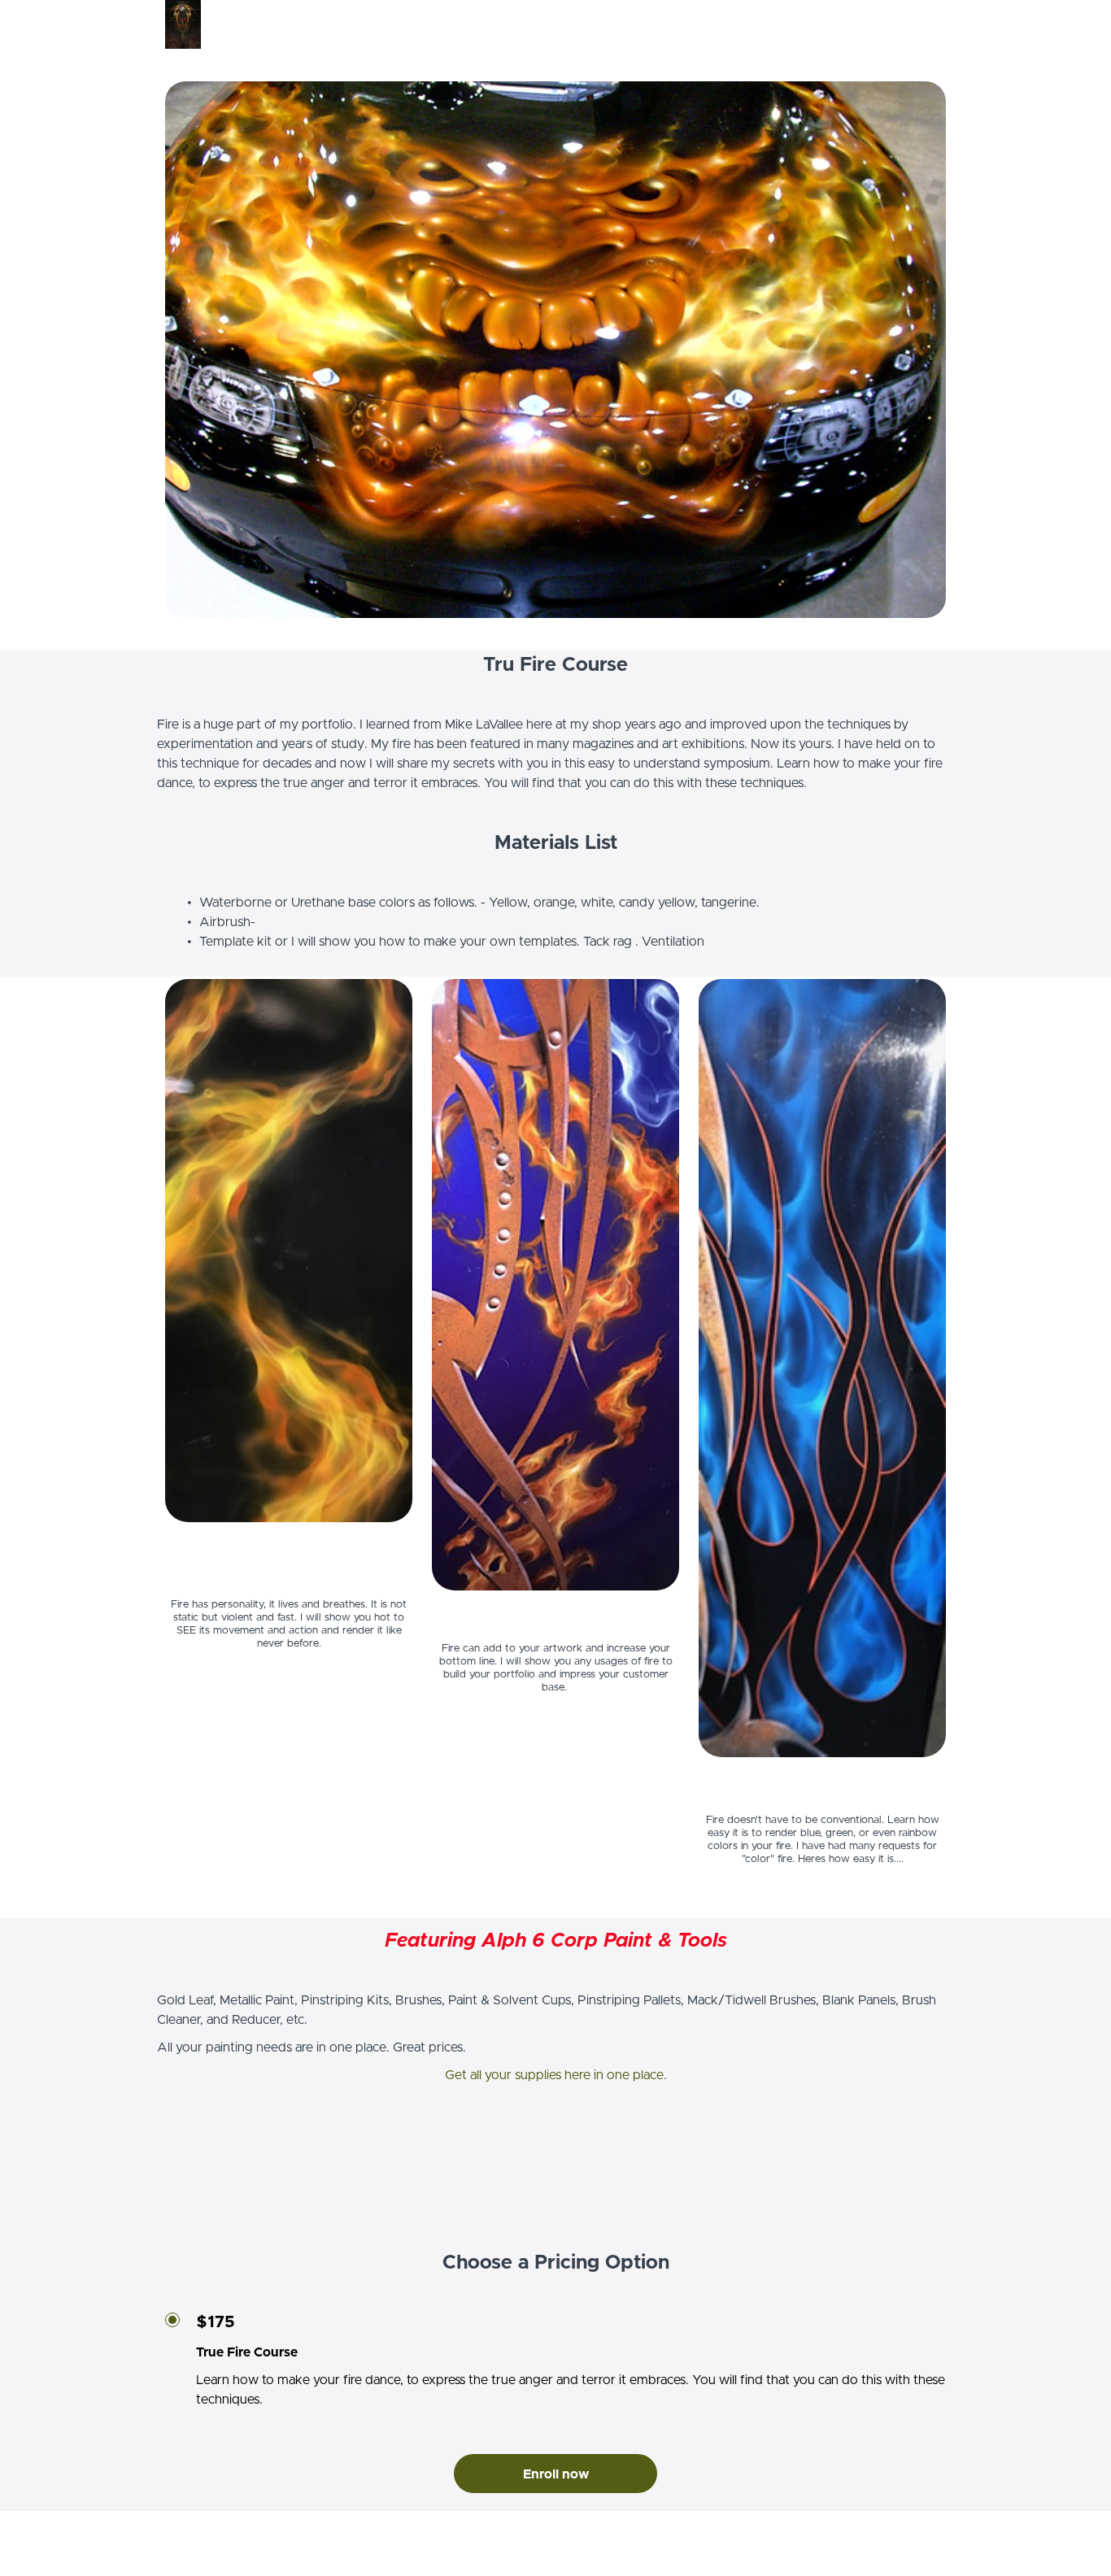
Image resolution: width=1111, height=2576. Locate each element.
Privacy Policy (910, 2552)
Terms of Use (909, 2535)
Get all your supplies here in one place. (556, 2075)
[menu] (925, 24)
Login (932, 24)
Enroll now (556, 2474)
